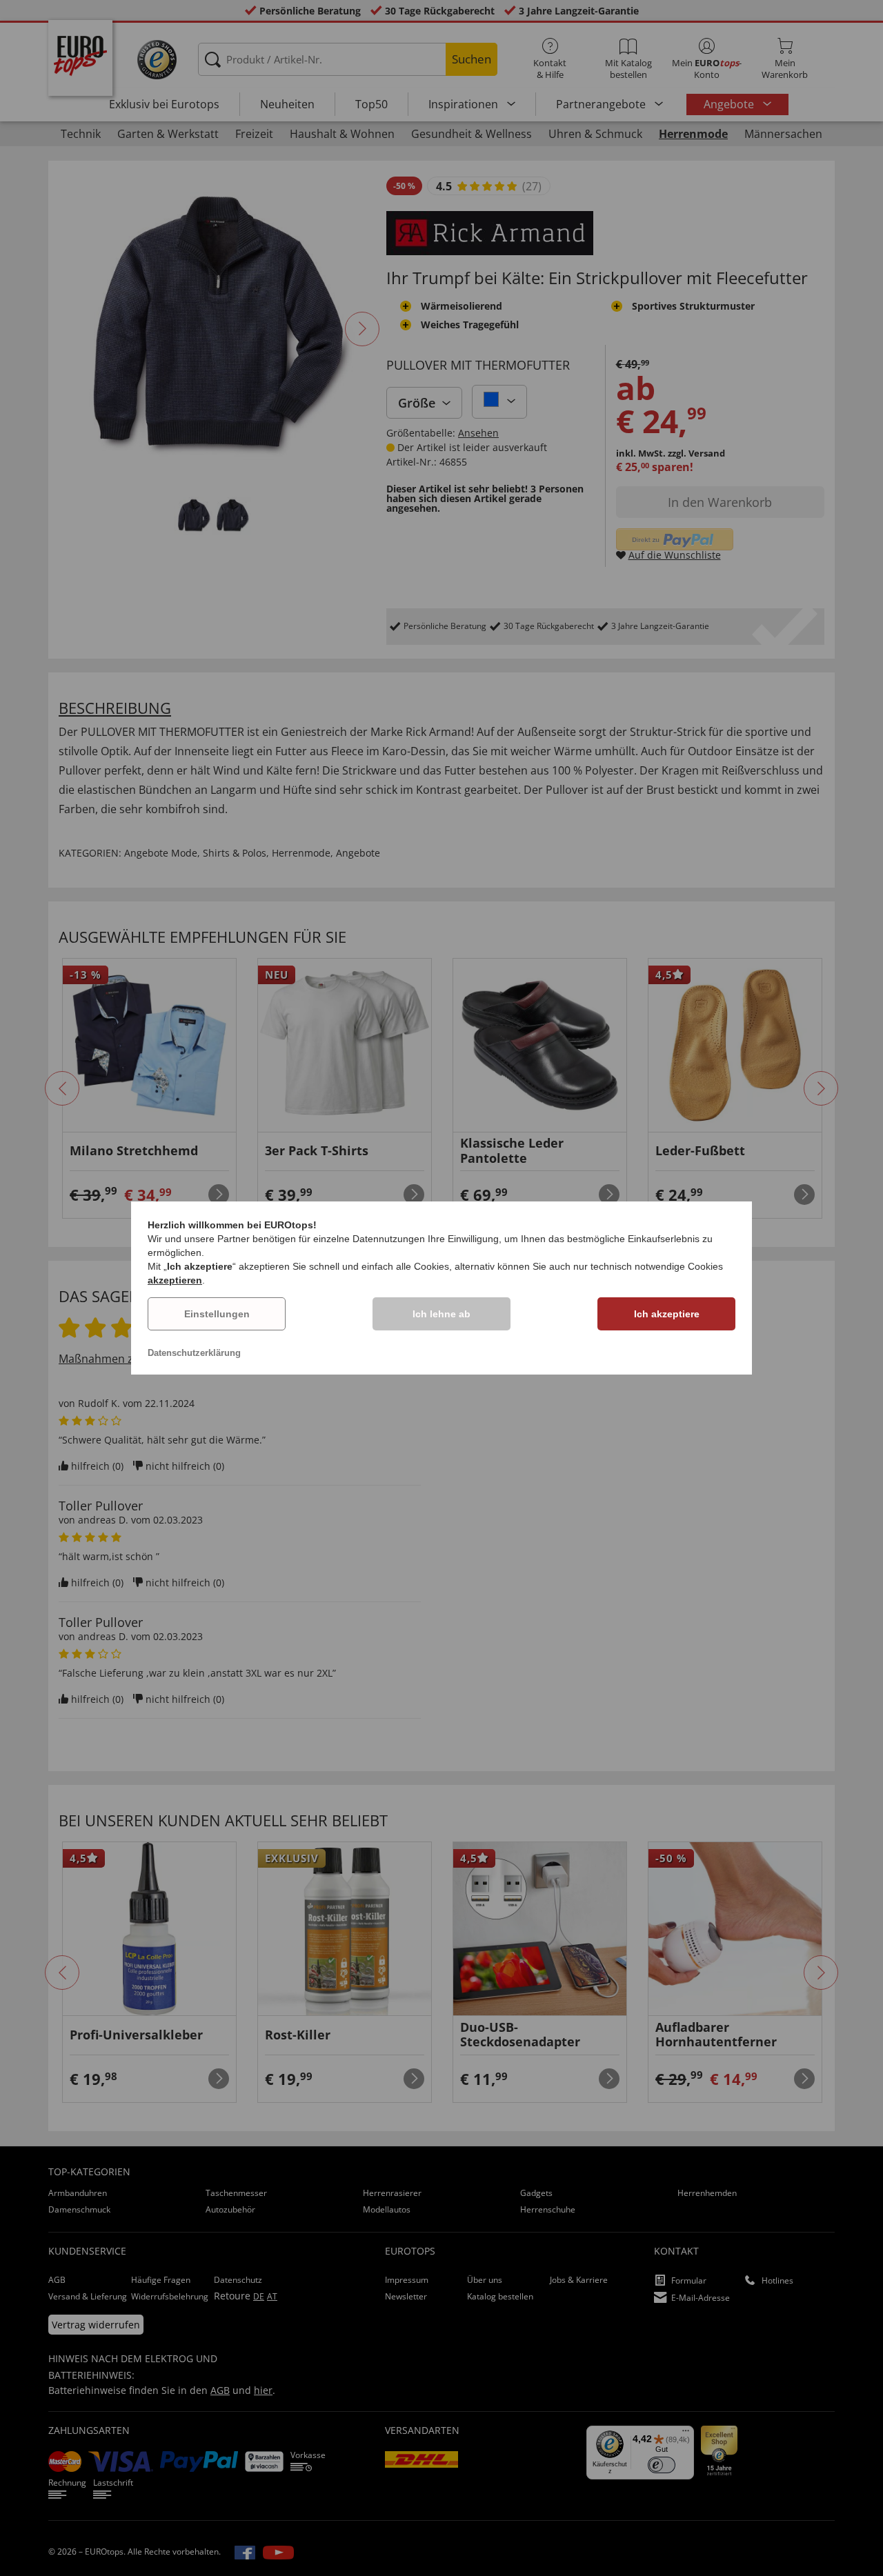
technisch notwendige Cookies (657, 1266)
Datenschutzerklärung (194, 1353)
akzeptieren (175, 1280)
